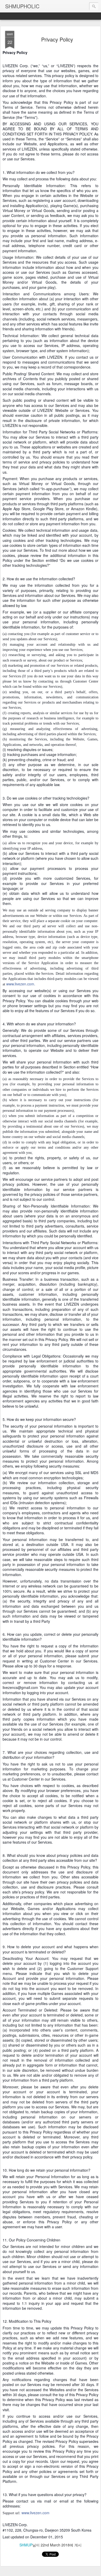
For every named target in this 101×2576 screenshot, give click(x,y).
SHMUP (26, 2545)
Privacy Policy (57, 39)
